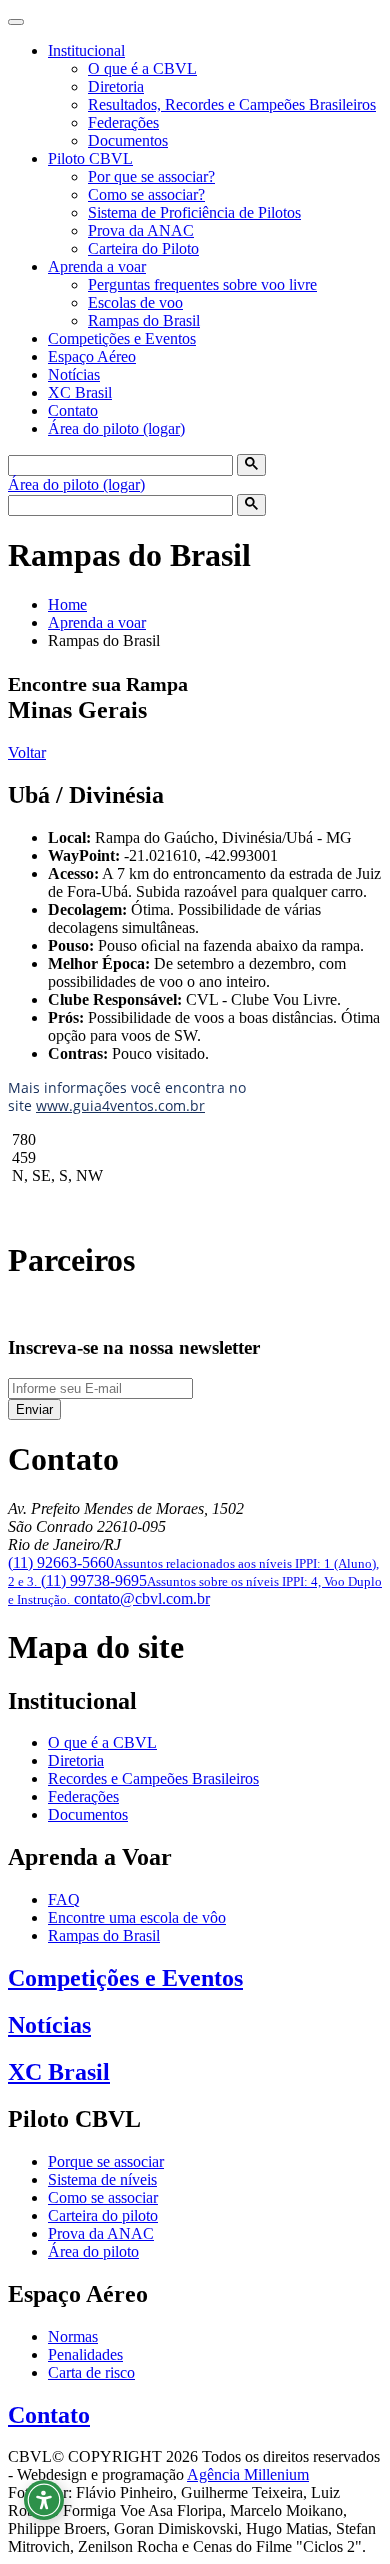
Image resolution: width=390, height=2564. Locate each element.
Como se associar (103, 2197)
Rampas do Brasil (144, 320)
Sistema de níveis (102, 2179)
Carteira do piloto (103, 2215)
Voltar (27, 752)
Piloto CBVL (90, 158)
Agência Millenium (248, 2474)
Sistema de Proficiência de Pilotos (194, 212)
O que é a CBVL (142, 68)
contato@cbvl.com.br (142, 1598)
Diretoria (116, 86)
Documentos (128, 140)
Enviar (34, 1409)
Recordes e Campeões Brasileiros (153, 1778)
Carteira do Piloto (143, 248)
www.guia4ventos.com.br (120, 1105)
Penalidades (85, 2354)
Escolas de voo (135, 302)
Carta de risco (91, 2372)
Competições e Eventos (122, 338)
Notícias (74, 374)
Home (67, 604)
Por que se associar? (151, 176)
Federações (123, 122)
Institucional (86, 50)
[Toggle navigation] (16, 22)
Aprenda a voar (97, 266)
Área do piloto (93, 2251)
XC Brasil (80, 392)
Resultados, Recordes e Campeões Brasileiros (232, 104)
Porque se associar (106, 2161)
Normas (73, 2336)
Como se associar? (146, 194)
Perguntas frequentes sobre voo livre (202, 284)
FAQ (64, 1899)
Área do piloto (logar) (116, 428)
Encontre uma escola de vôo (137, 1917)
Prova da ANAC (141, 230)
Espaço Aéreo (92, 356)
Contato (73, 410)
